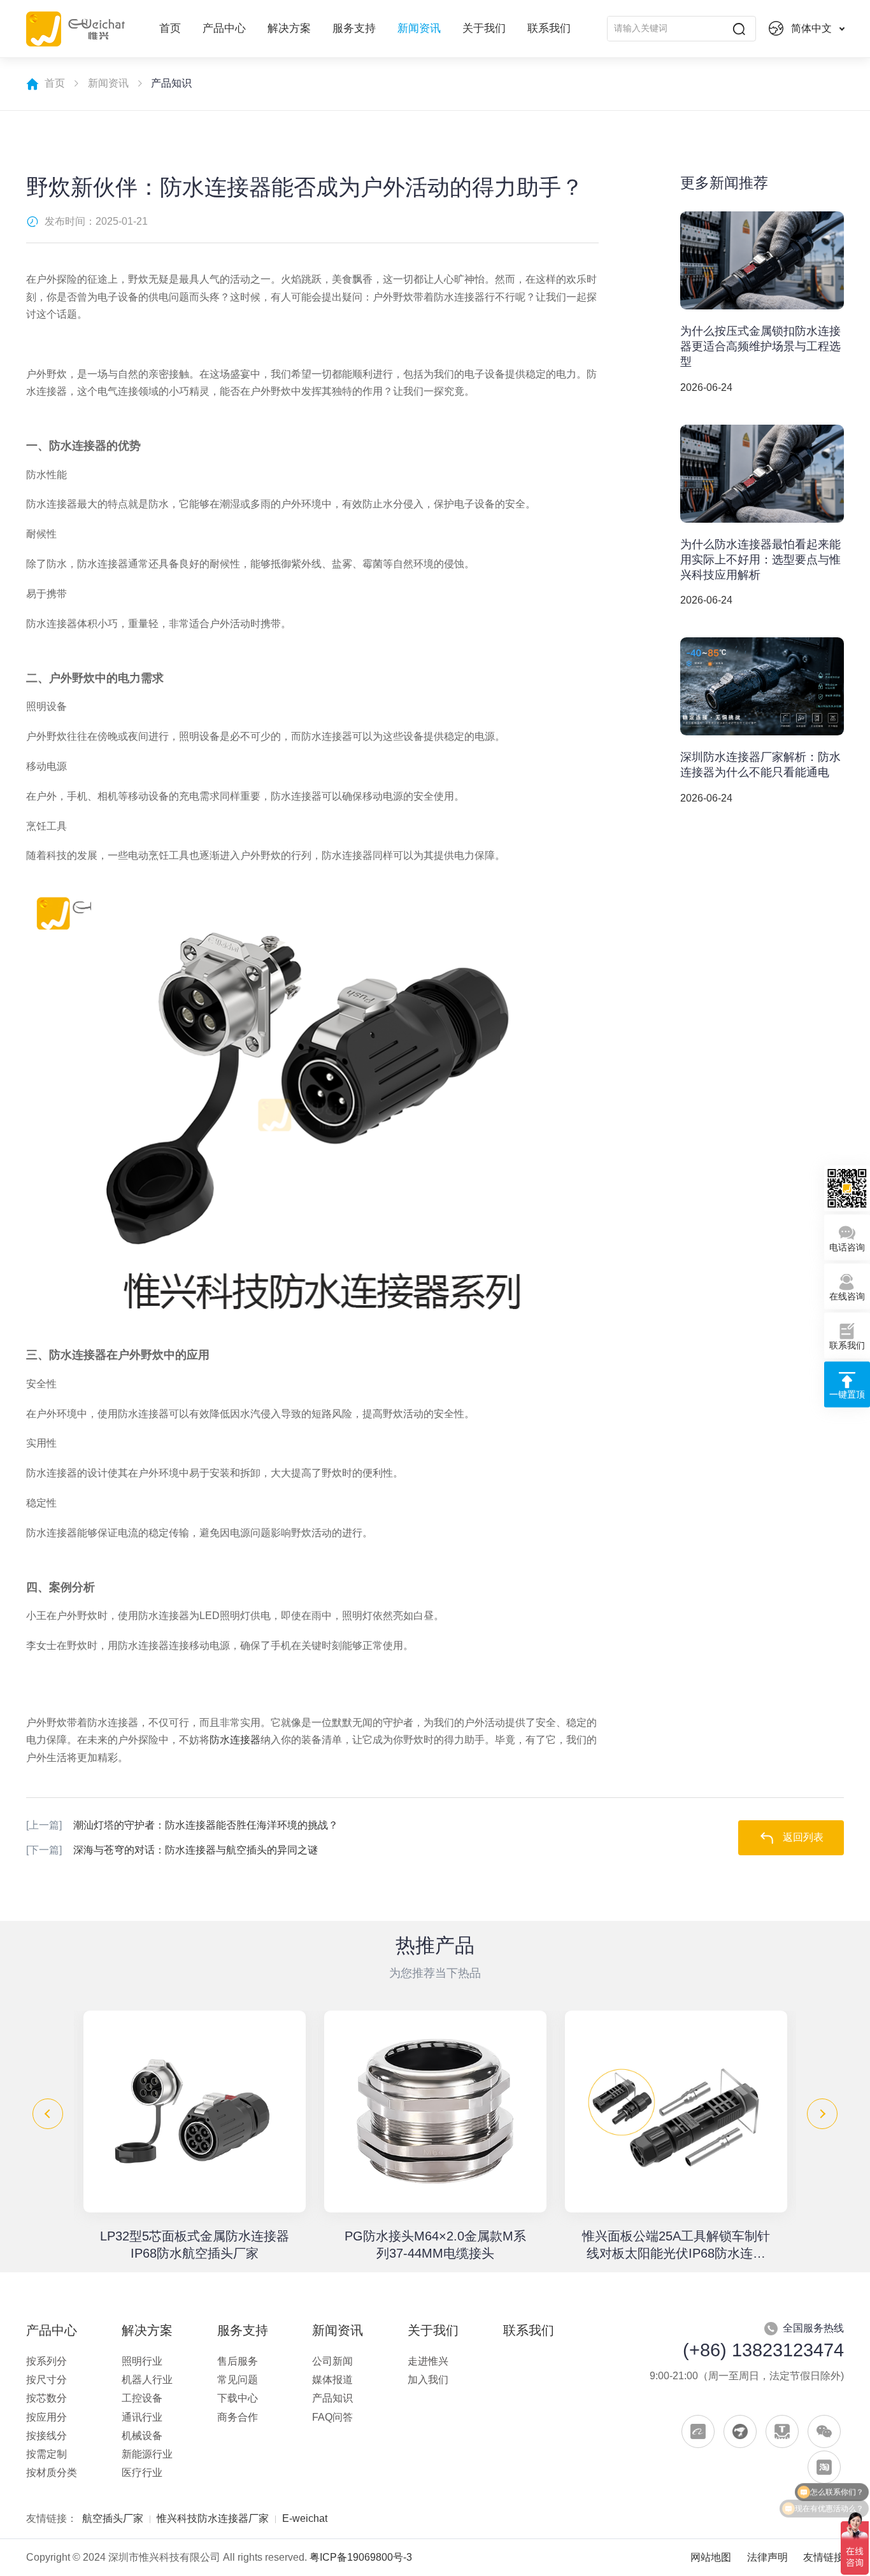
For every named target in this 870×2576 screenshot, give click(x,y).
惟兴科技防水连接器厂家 (213, 2518)
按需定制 (46, 2454)
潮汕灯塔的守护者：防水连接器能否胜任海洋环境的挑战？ (182, 1825)
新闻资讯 (419, 28)
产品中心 (224, 28)
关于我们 (484, 28)
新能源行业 (147, 2454)
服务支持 (354, 28)
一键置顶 (847, 1395)
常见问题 (238, 2380)
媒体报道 (332, 2380)
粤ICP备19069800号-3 (361, 2557)
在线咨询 (847, 1297)
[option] (194, 2136)
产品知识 (332, 2398)
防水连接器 (235, 1740)
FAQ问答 (332, 2417)
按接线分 (46, 2436)
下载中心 (238, 2398)
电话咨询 (847, 1248)
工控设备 (142, 2398)
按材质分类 (52, 2473)
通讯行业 (142, 2417)
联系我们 (549, 28)
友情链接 (824, 2557)
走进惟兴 (428, 2361)
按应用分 (46, 2417)
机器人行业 (147, 2380)
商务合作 (238, 2417)
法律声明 (767, 2557)
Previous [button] (48, 2114)
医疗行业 (142, 2473)
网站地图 (711, 2557)
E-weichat (305, 2518)
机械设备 (142, 2436)
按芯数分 (46, 2398)
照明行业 (142, 2361)
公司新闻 (332, 2361)
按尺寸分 (46, 2380)
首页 (170, 28)
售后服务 (238, 2361)
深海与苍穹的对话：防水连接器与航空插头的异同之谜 (172, 1850)
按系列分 (46, 2361)
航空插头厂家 (113, 2518)
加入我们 (428, 2380)
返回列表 (803, 1837)
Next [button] (822, 2114)
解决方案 (289, 28)
